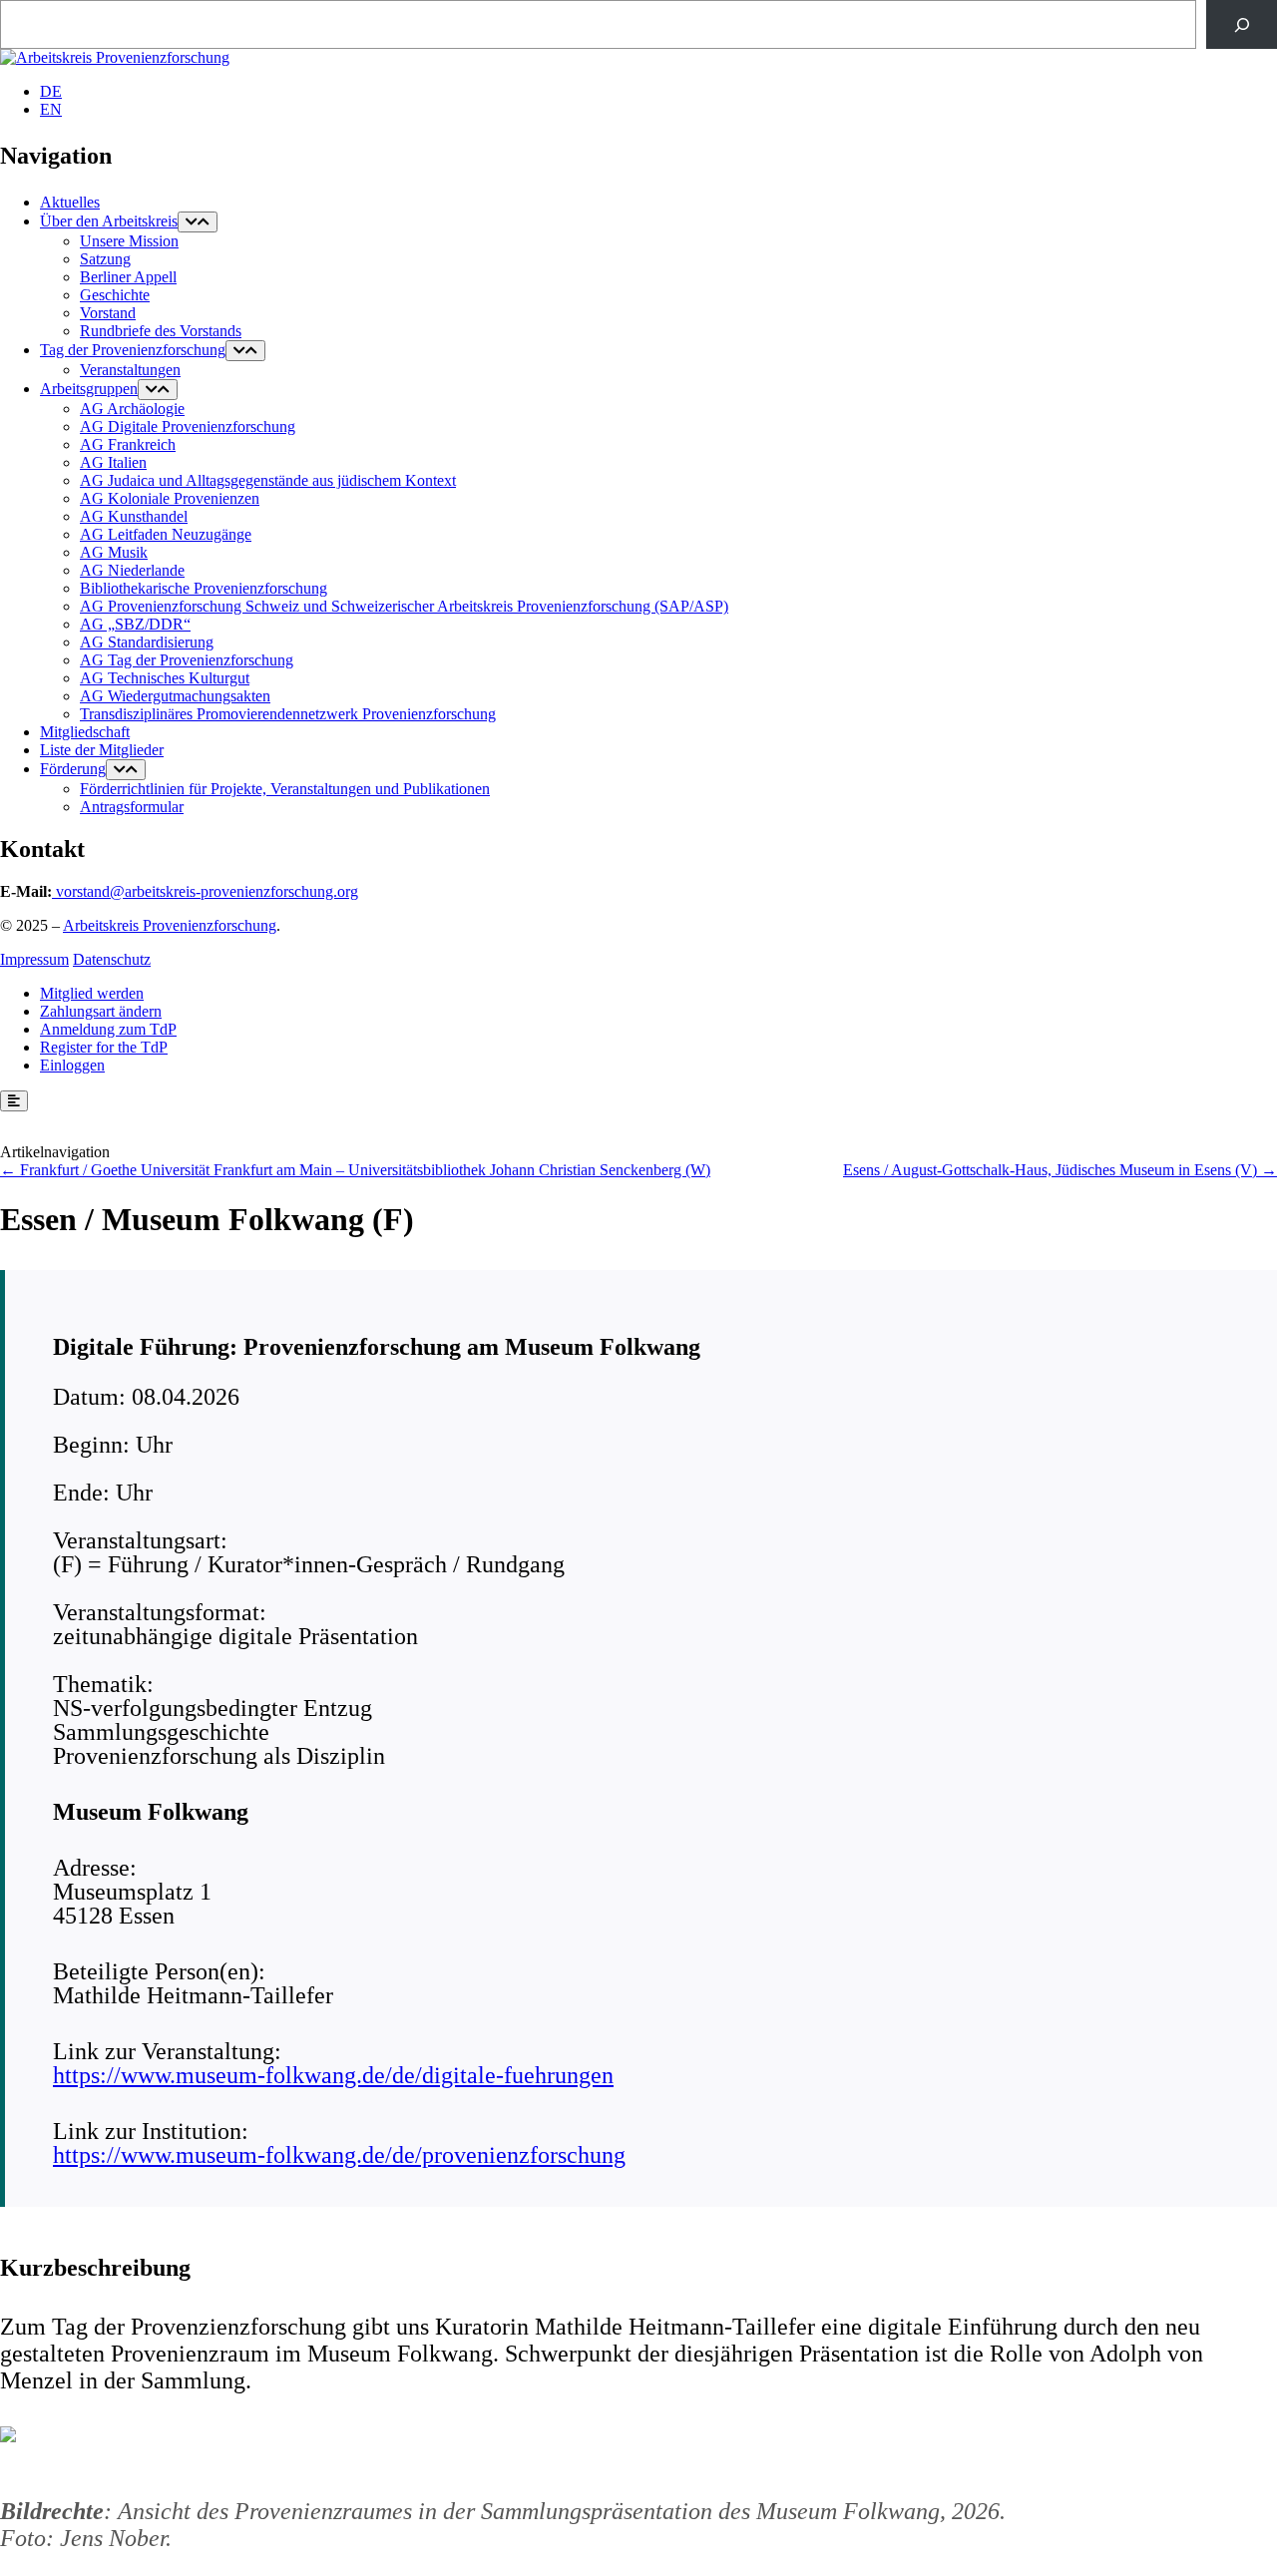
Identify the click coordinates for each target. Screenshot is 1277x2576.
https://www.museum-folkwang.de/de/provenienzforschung (339, 2155)
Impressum (34, 959)
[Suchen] (1242, 24)
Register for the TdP (104, 1047)
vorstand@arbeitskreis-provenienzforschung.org (207, 891)
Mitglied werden (92, 993)
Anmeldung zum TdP (108, 1029)
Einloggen (72, 1065)
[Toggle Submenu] (198, 222)
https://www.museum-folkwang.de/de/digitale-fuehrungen (333, 2075)
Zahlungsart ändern (101, 1011)
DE (51, 91)
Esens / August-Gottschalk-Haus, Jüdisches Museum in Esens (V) (1050, 1170)
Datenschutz (112, 959)
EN (51, 109)
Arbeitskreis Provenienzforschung (170, 925)
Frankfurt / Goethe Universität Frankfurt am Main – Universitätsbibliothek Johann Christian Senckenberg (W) (365, 1170)
